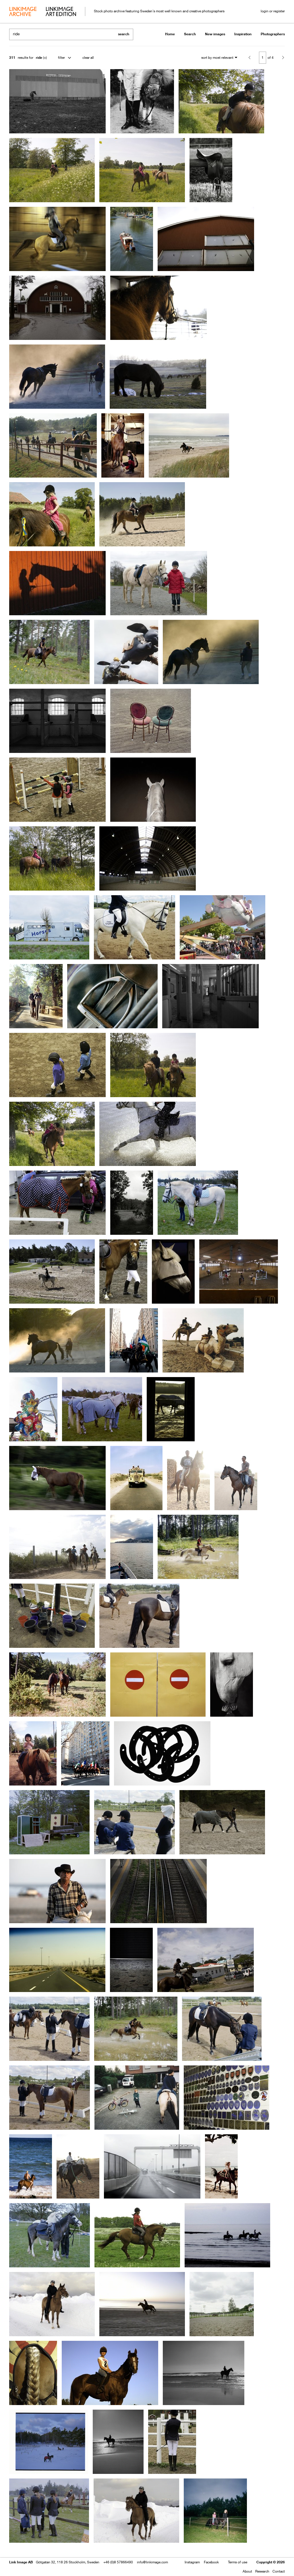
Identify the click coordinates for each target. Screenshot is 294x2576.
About (247, 2571)
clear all (88, 58)
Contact (279, 2571)
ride (39, 58)
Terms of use (238, 2562)
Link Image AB (21, 2562)
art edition (61, 12)
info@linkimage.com (152, 2562)
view (39, 2555)
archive (23, 12)
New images (215, 34)
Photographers (273, 34)
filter (61, 58)
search (124, 34)
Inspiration (243, 34)
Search (190, 34)
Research (262, 2571)
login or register (273, 11)
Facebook (211, 2562)
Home (170, 34)
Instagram (192, 2562)
